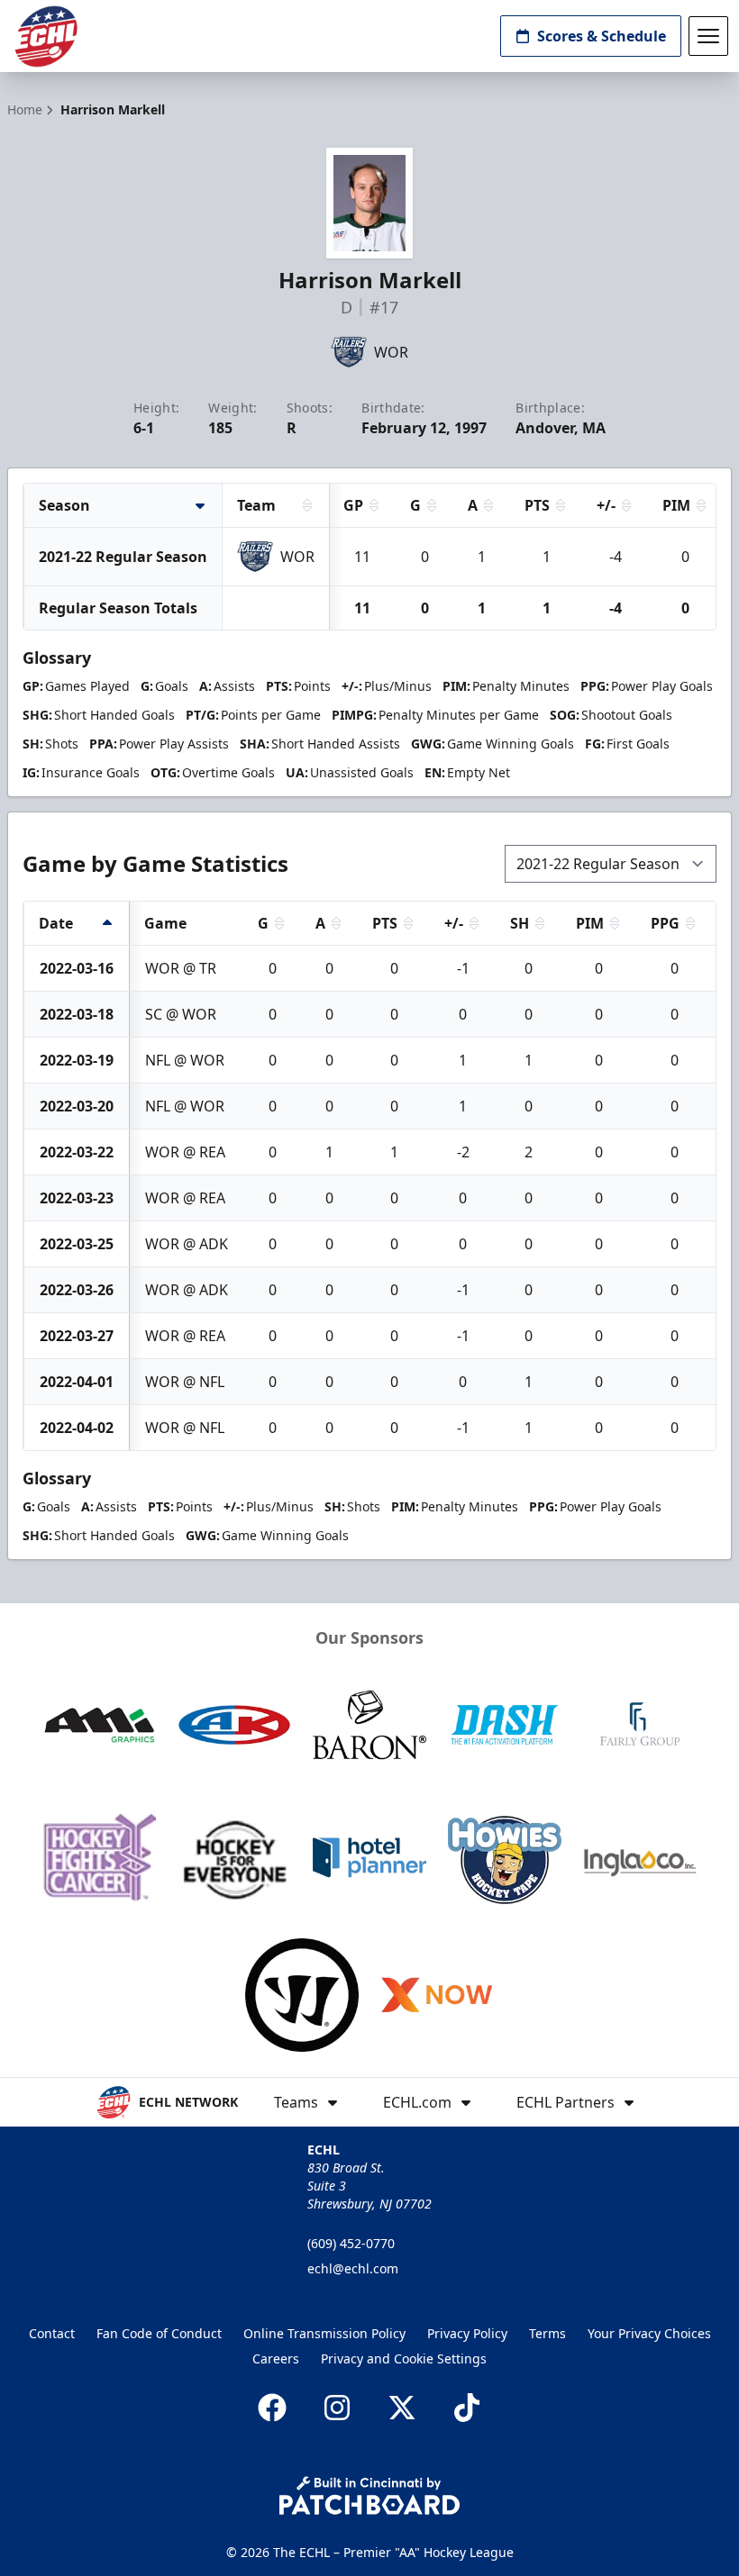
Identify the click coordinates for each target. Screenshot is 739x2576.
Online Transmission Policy (324, 2333)
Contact (52, 2333)
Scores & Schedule (602, 36)
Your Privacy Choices (649, 2333)
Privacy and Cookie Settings (404, 2358)
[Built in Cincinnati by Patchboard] (369, 2495)
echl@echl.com (353, 2268)
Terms (547, 2333)
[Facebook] (272, 2408)
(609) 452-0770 (351, 2243)
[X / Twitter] (402, 2408)
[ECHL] (46, 36)
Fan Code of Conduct (159, 2333)
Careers (276, 2358)
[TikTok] (467, 2408)
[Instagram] (337, 2408)
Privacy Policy (467, 2333)
